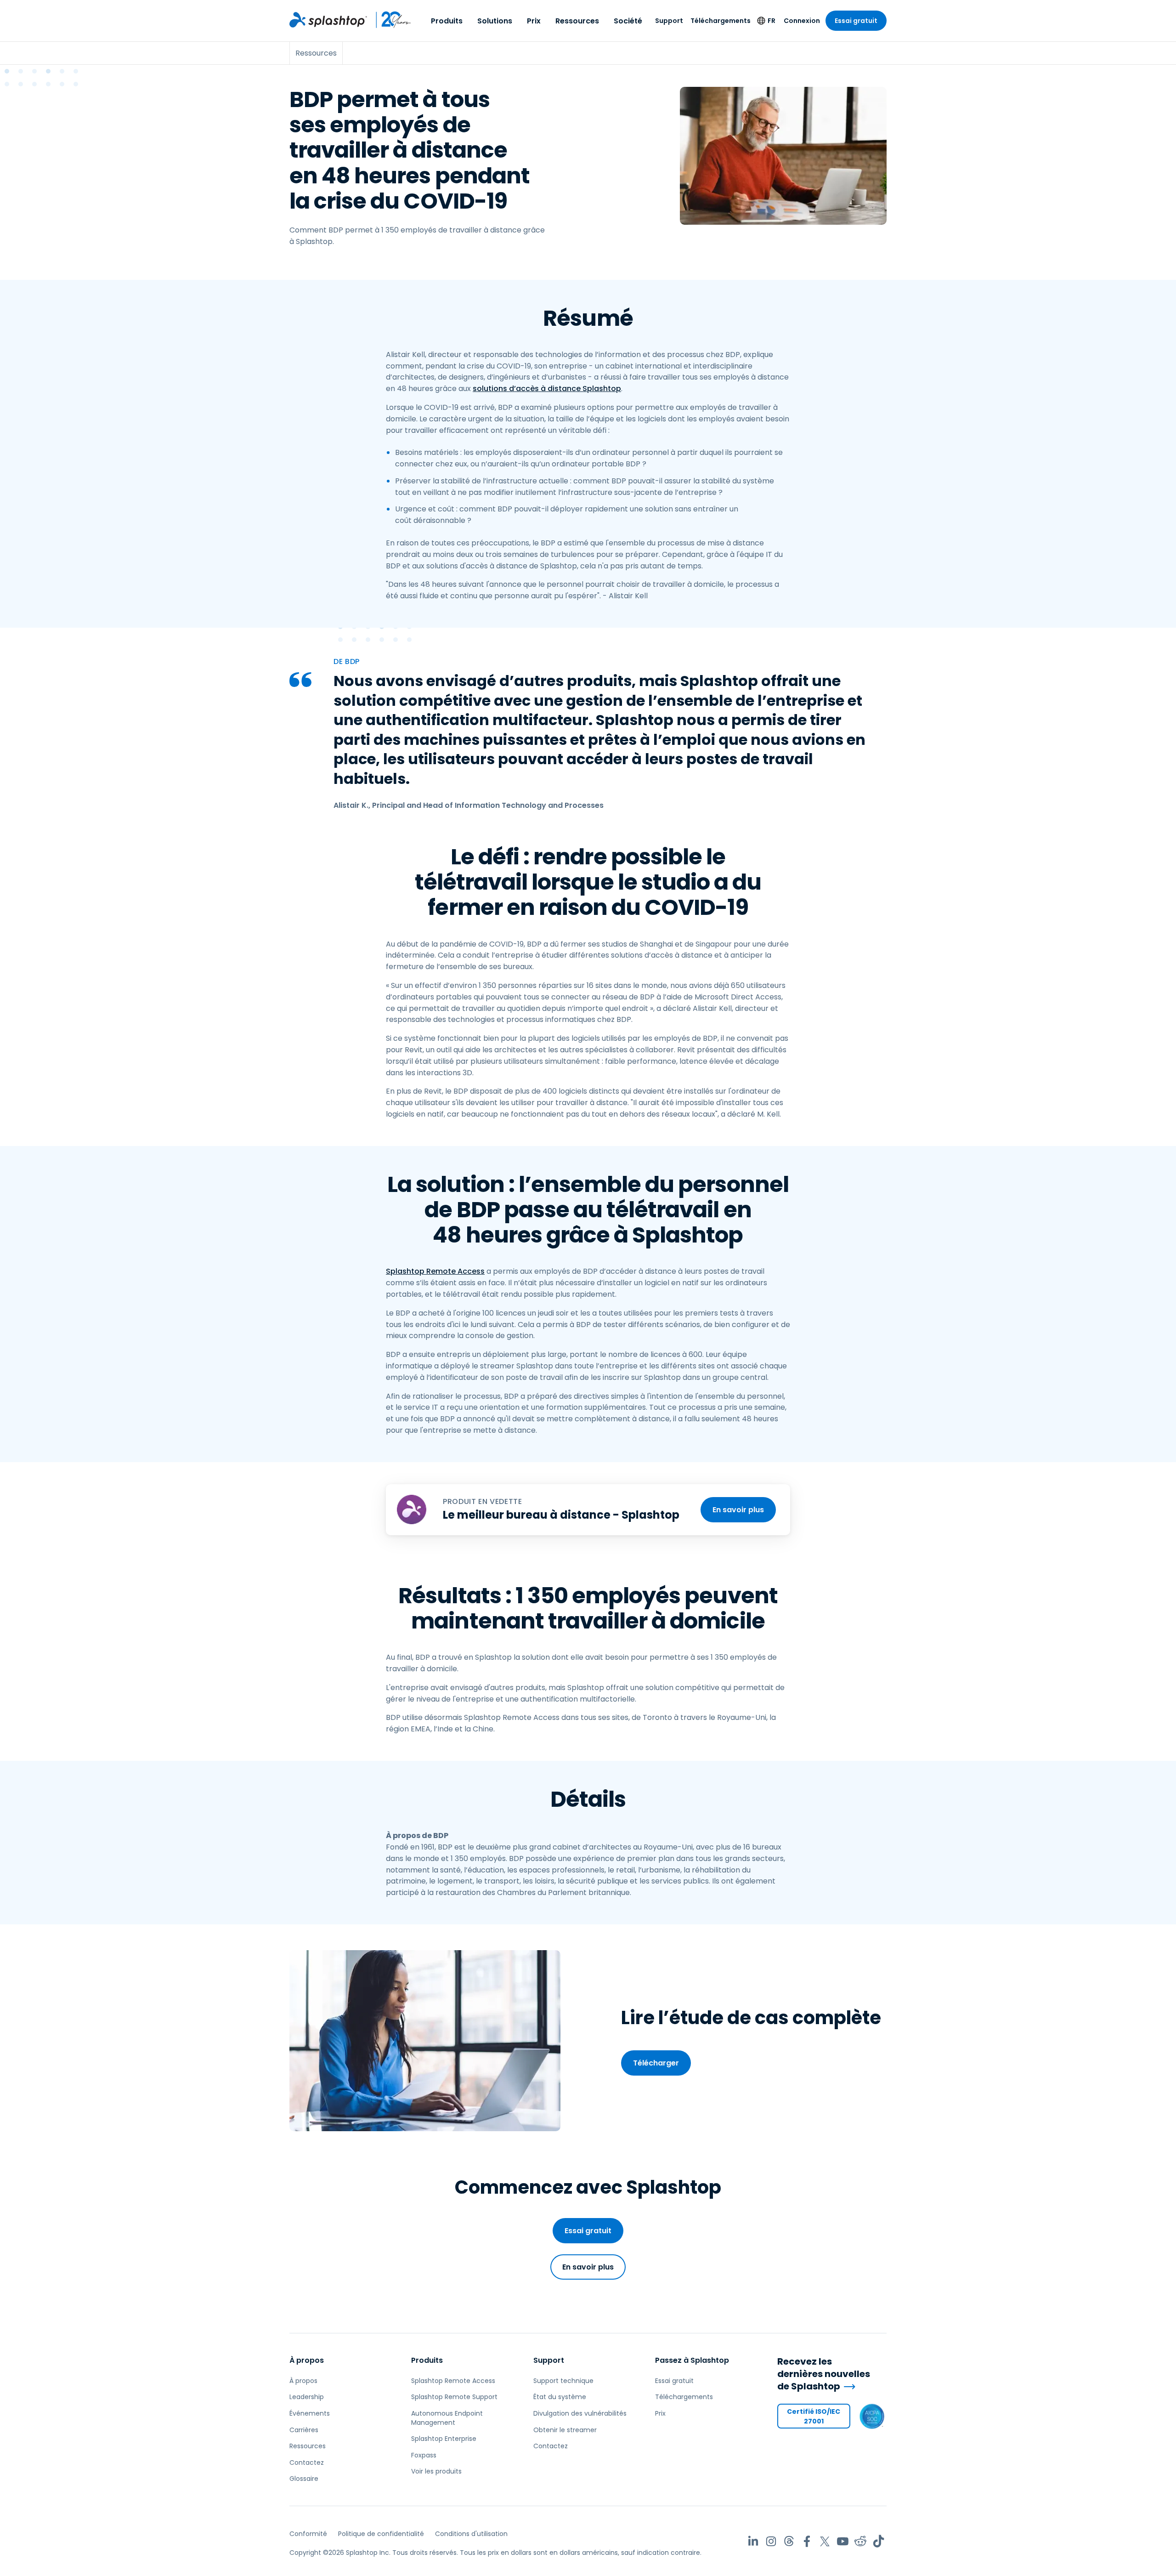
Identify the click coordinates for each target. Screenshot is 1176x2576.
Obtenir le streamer (565, 2430)
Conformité (308, 2534)
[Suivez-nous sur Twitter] (825, 2541)
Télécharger (656, 2063)
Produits (447, 21)
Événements (310, 2413)
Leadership (307, 2397)
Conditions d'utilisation (471, 2534)
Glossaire (304, 2479)
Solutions (495, 21)
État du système (560, 2397)
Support (669, 21)
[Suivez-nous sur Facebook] (807, 2541)
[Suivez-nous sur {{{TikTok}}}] (879, 2541)
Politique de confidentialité (381, 2534)
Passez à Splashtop (692, 2360)
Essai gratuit (856, 21)
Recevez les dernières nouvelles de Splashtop (824, 2374)
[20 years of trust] (389, 20)
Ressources (577, 21)
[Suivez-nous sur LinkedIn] (753, 2541)
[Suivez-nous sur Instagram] (771, 2541)
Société (628, 21)
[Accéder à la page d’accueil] (328, 20)
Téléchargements (721, 21)
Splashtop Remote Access (435, 1271)
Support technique (563, 2381)
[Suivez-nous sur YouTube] (843, 2541)
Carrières (304, 2430)
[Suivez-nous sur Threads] (789, 2541)
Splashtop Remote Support (454, 2397)
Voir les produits (436, 2471)
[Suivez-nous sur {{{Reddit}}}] (861, 2541)
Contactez (307, 2463)
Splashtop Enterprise (444, 2439)
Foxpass (424, 2455)
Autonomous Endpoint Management (447, 2418)
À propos (307, 2360)
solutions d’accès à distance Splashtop (547, 389)
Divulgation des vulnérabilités (580, 2413)
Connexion (802, 21)
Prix (534, 21)
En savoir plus (738, 1510)
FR (772, 21)
